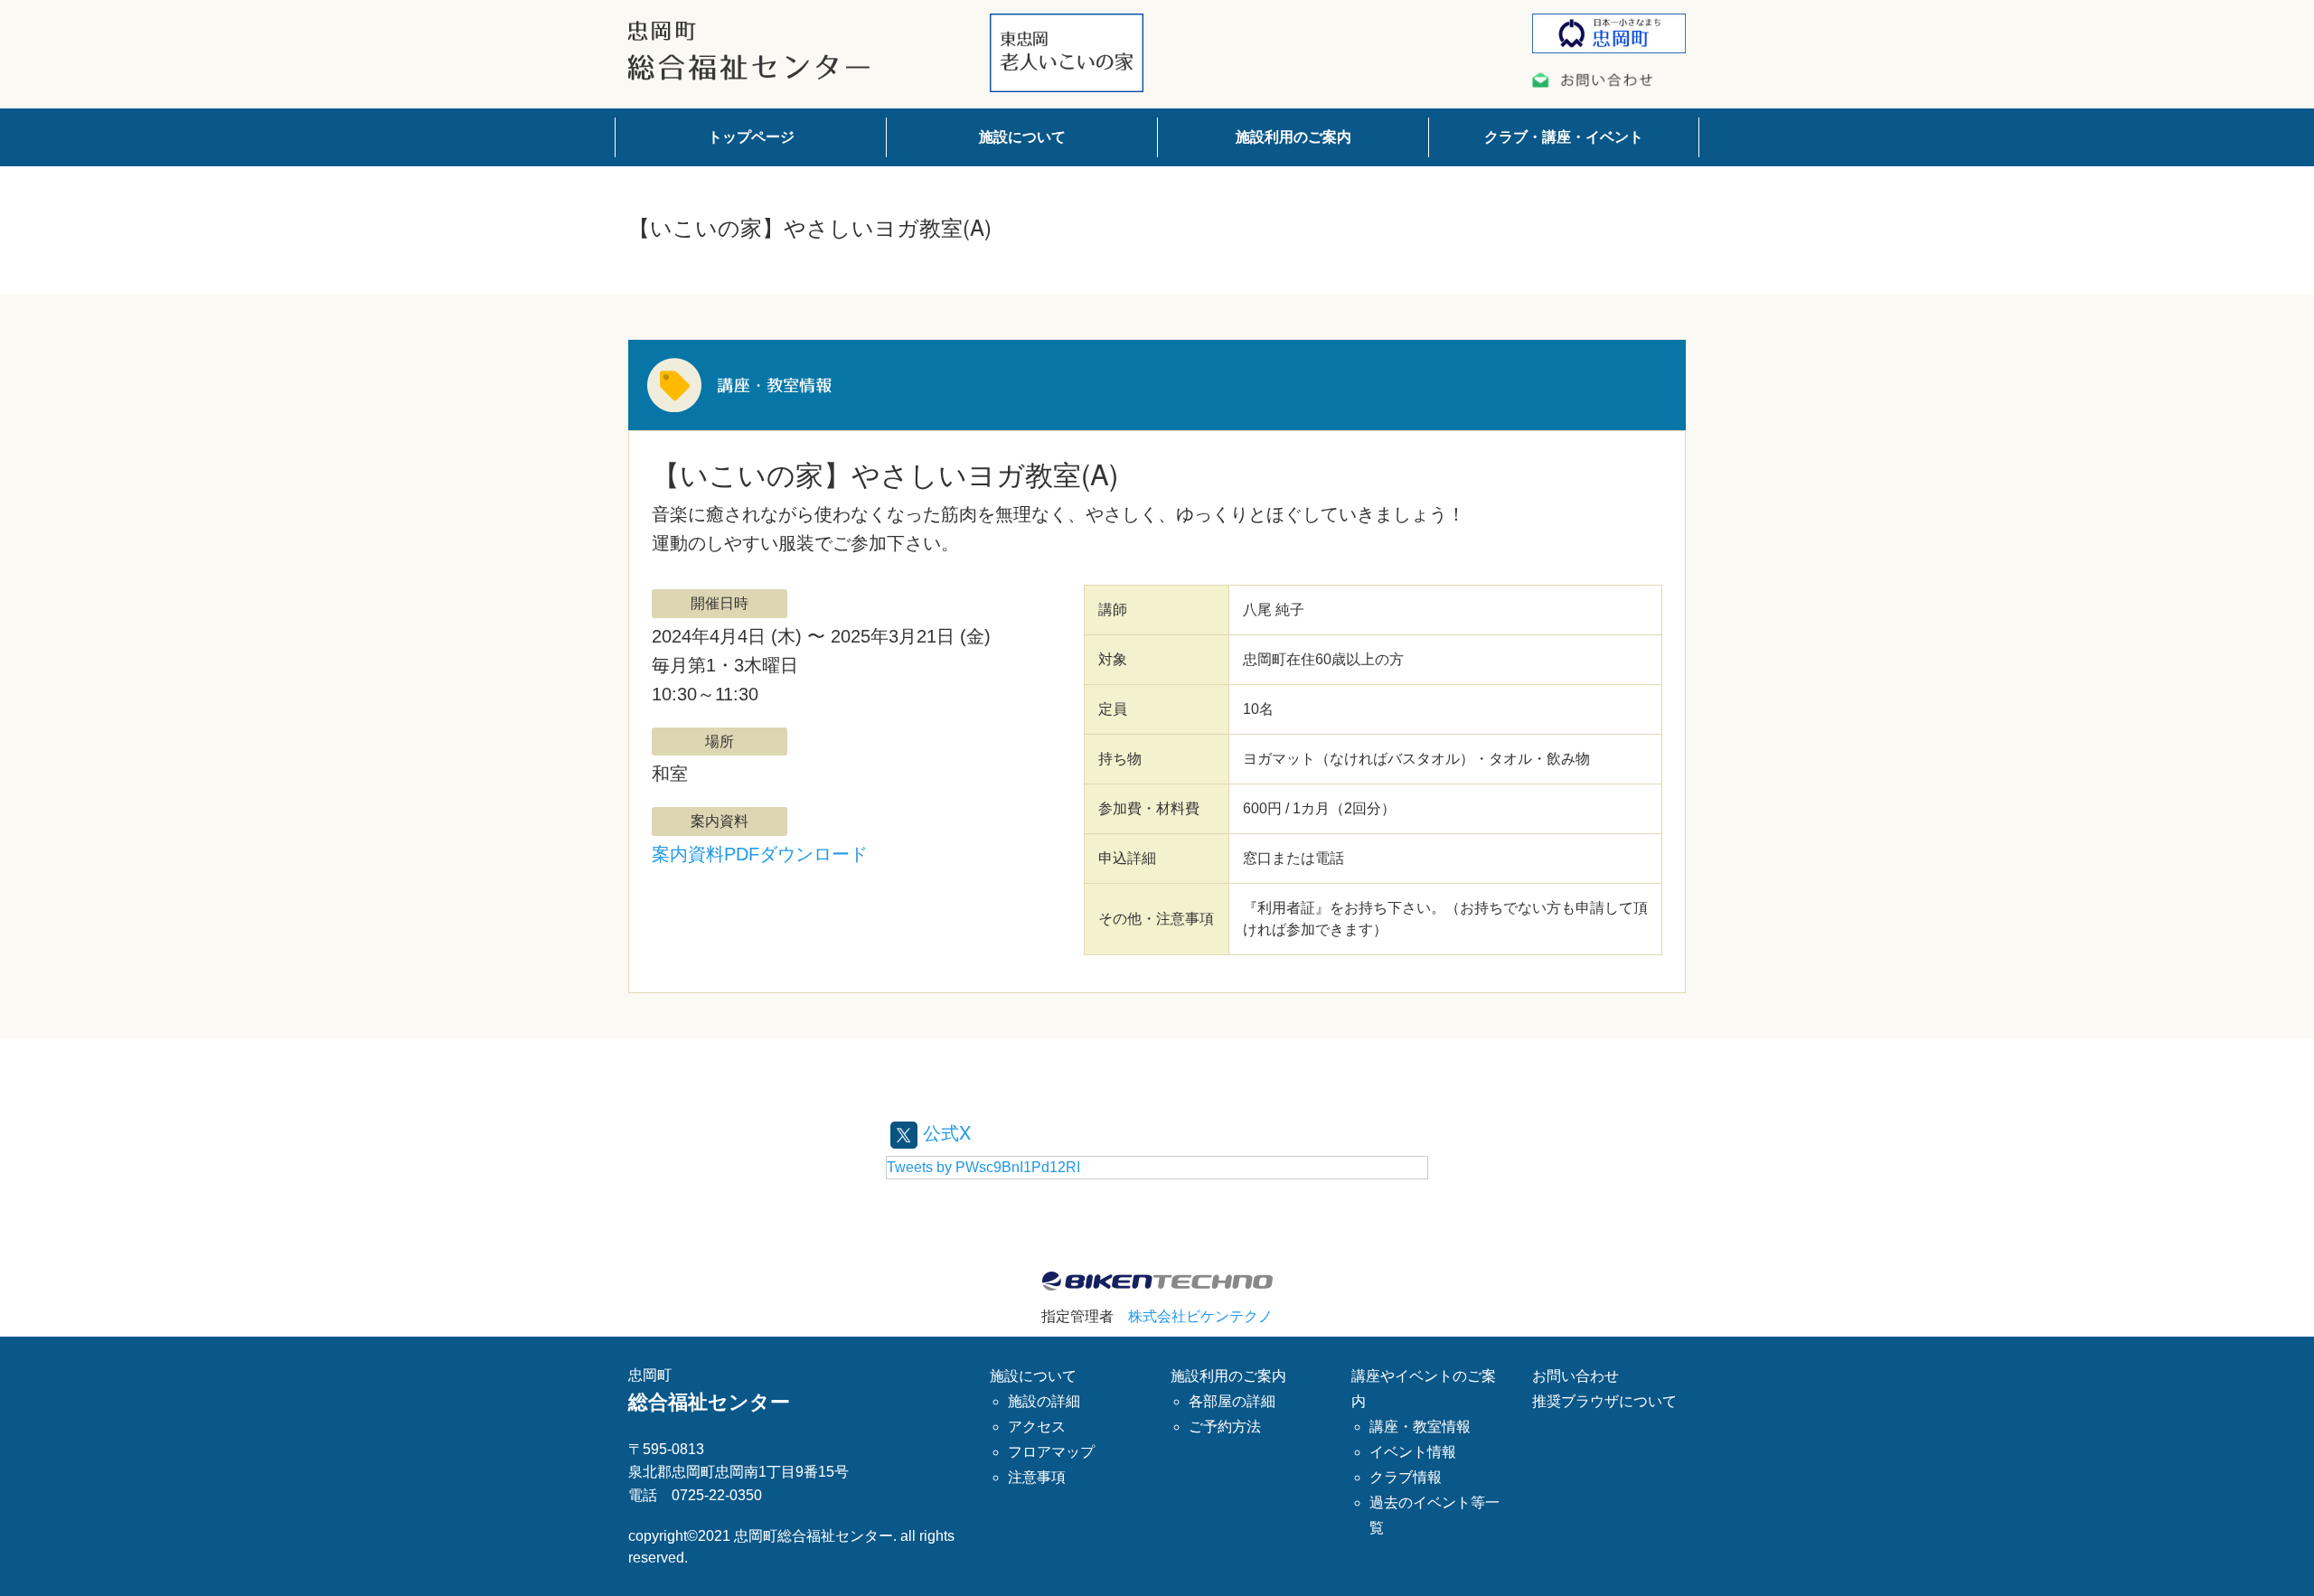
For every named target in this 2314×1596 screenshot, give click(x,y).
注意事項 (1037, 1477)
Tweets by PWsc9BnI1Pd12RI (983, 1167)
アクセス (1037, 1427)
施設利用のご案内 (1293, 137)
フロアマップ (1051, 1452)
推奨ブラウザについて (1604, 1401)
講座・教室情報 (1420, 1427)
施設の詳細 (1044, 1401)
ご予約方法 (1225, 1427)
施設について (1022, 137)
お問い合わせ (1576, 1376)
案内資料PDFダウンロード (760, 854)
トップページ (751, 137)
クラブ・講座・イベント (1564, 137)
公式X (944, 1132)
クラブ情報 (1406, 1477)
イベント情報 (1413, 1452)
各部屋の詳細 (1232, 1401)
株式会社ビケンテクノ (1200, 1316)
